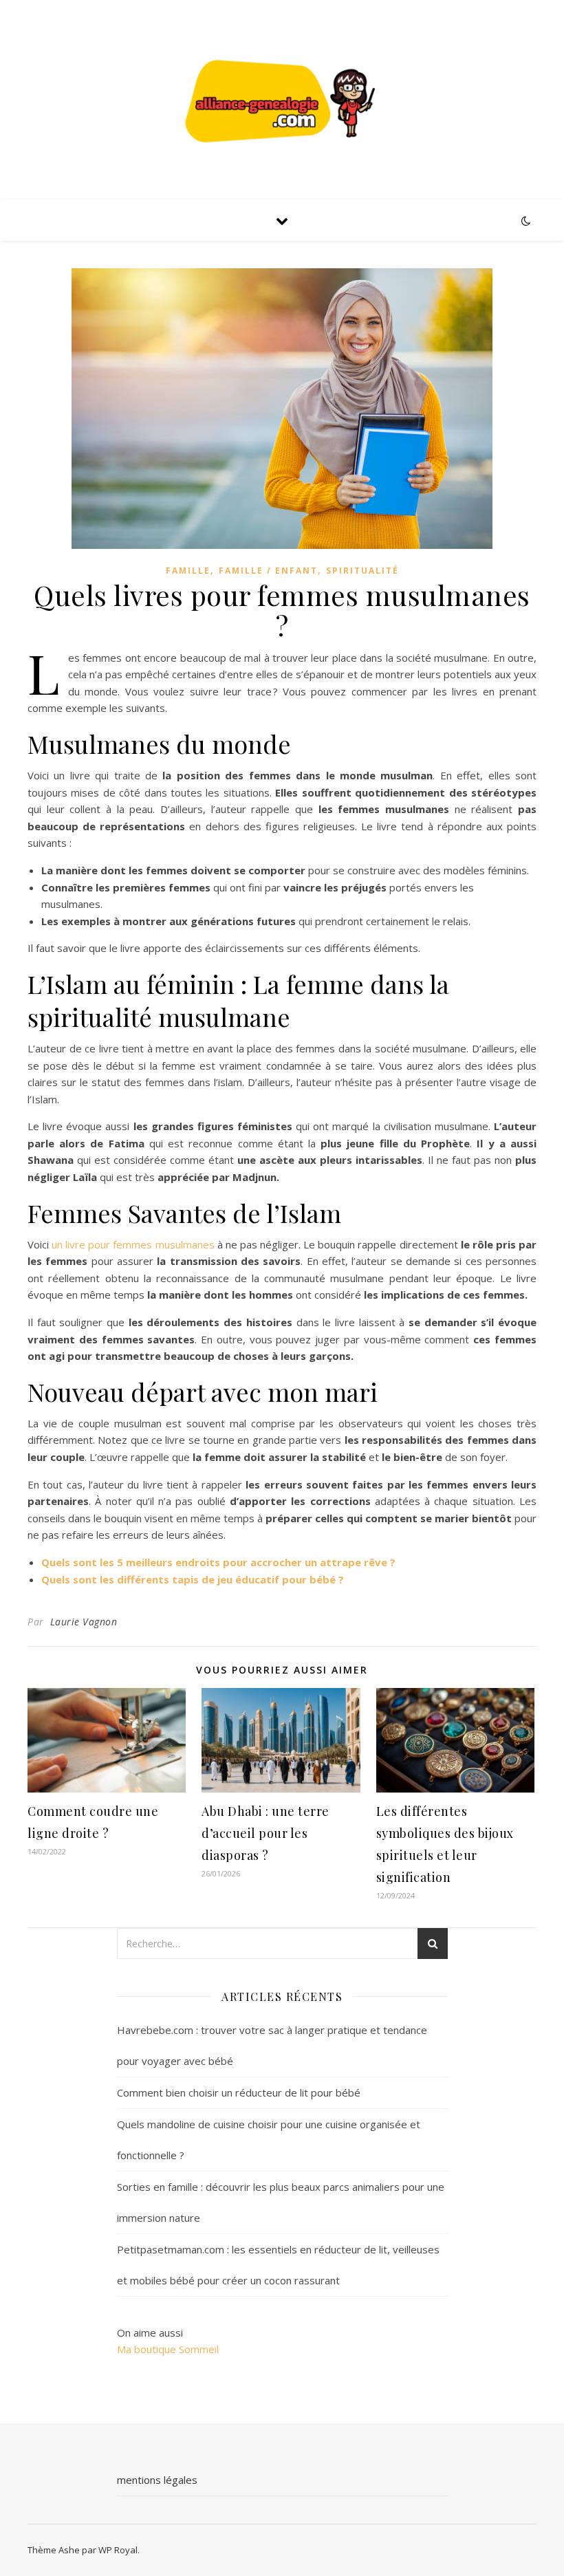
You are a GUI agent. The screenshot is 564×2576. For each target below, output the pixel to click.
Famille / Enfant (268, 571)
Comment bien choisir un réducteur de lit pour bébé (239, 2092)
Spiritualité (362, 571)
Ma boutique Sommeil (168, 2349)
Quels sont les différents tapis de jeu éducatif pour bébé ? (193, 1579)
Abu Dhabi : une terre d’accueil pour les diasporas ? (265, 1833)
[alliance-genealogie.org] (282, 99)
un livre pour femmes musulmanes (133, 1244)
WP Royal (118, 2550)
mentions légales (157, 2480)
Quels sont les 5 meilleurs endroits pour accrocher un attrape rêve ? (218, 1562)
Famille (188, 571)
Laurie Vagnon (84, 1622)
